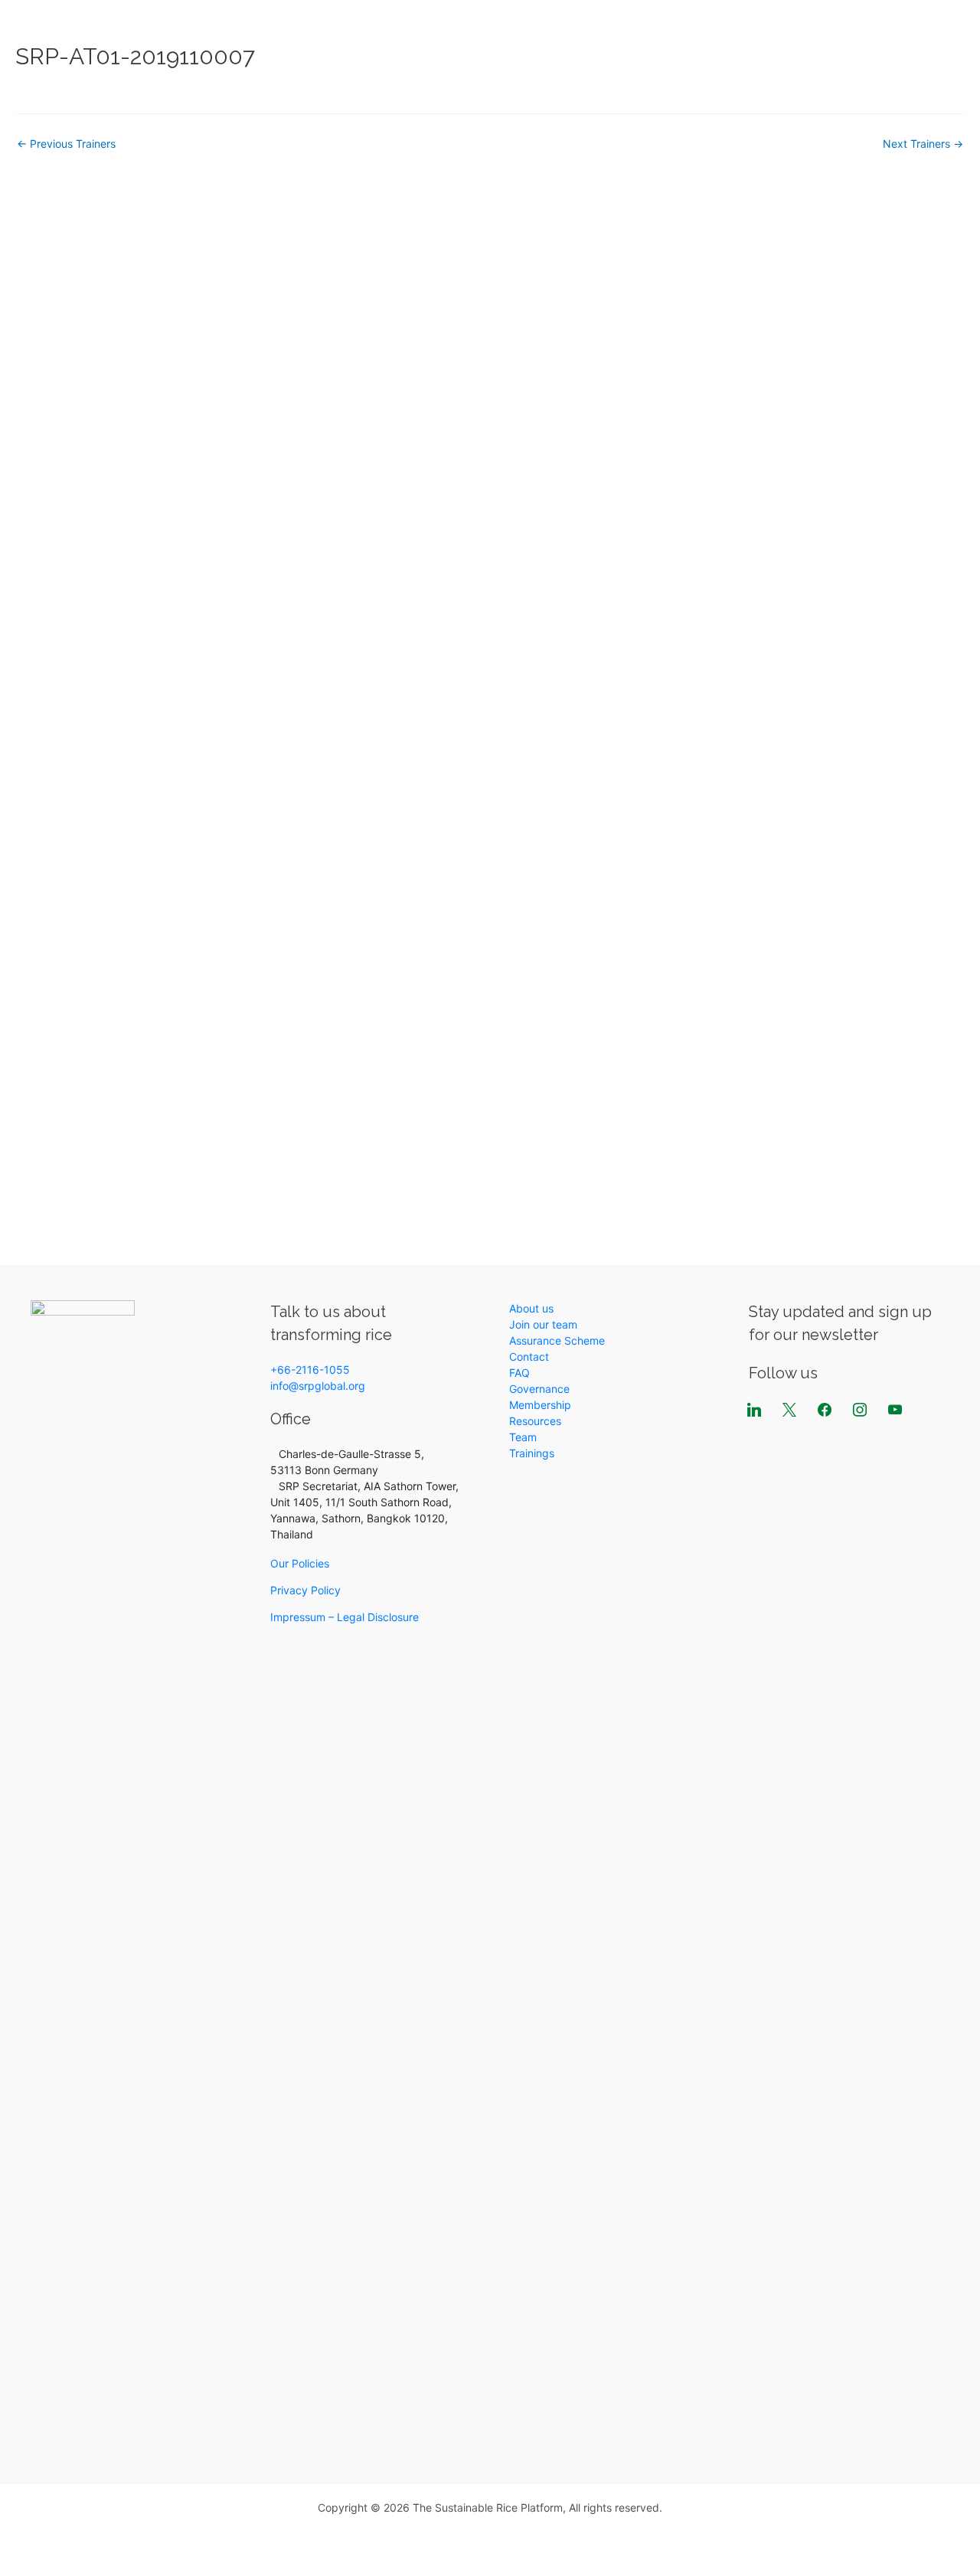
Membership (660, 30)
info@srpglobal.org (318, 1386)
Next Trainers (923, 144)
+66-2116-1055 (310, 1370)
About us (315, 30)
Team (523, 1437)
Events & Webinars (836, 30)
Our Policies (300, 1563)
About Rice (230, 30)
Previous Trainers (66, 144)
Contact (529, 1357)
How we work (406, 30)
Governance (539, 1389)
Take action (505, 30)
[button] (264, 31)
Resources (581, 30)
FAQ (928, 30)
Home (167, 30)
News (740, 30)
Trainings (532, 1453)
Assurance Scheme (557, 1340)
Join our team (543, 1324)
